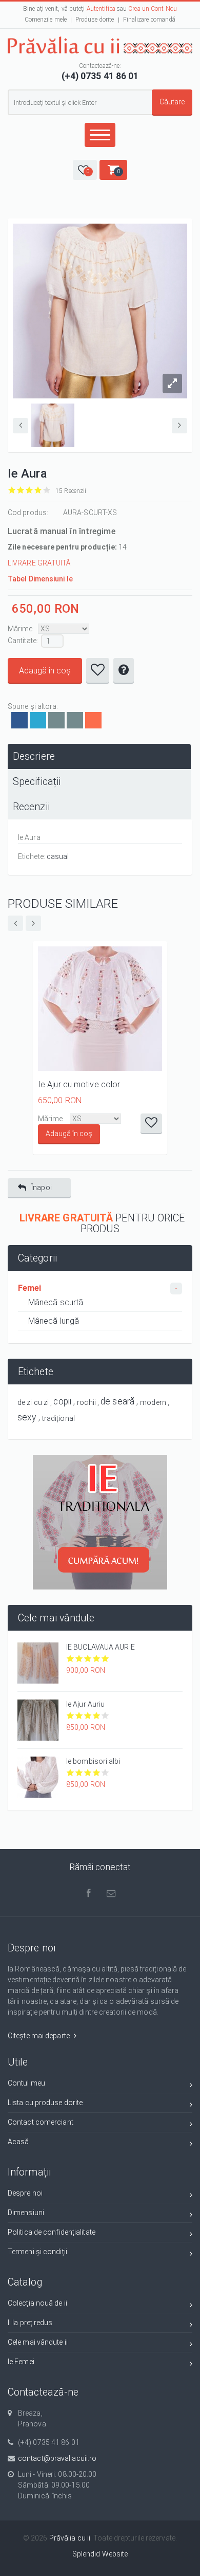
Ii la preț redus (30, 2323)
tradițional (58, 1418)
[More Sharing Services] (93, 720)
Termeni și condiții (37, 2252)
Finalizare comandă (149, 20)
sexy (27, 1417)
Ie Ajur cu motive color (79, 1084)
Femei (30, 1288)
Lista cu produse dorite (45, 2103)
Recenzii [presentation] (31, 807)
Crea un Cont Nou (153, 9)
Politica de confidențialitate (52, 2232)
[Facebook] (19, 720)
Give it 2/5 (21, 490)
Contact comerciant (41, 2122)
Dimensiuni (26, 2213)
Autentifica (101, 9)
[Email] (56, 720)
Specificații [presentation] (37, 782)
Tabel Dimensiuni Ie (40, 579)
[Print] (75, 720)
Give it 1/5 (12, 490)
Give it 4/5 (38, 490)
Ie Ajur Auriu (85, 1704)
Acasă (18, 2142)
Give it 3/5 (29, 490)
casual (58, 856)
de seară (117, 1401)
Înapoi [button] (42, 1187)
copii (62, 1401)
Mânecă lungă (54, 1321)
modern (153, 1402)
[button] (85, 170)
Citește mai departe (39, 2036)
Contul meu (26, 2083)
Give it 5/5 (47, 490)
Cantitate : (23, 641)
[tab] (99, 756)
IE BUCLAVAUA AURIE (101, 1647)
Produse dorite (95, 20)
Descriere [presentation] (34, 756)
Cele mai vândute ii (38, 2342)
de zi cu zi (33, 1402)
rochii (86, 1402)
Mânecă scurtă (56, 1302)
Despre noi (25, 2193)
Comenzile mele (46, 20)
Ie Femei (21, 2362)
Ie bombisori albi (93, 1761)
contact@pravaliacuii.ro (57, 2458)
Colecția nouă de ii (37, 2303)
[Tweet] (38, 720)
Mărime (20, 629)
